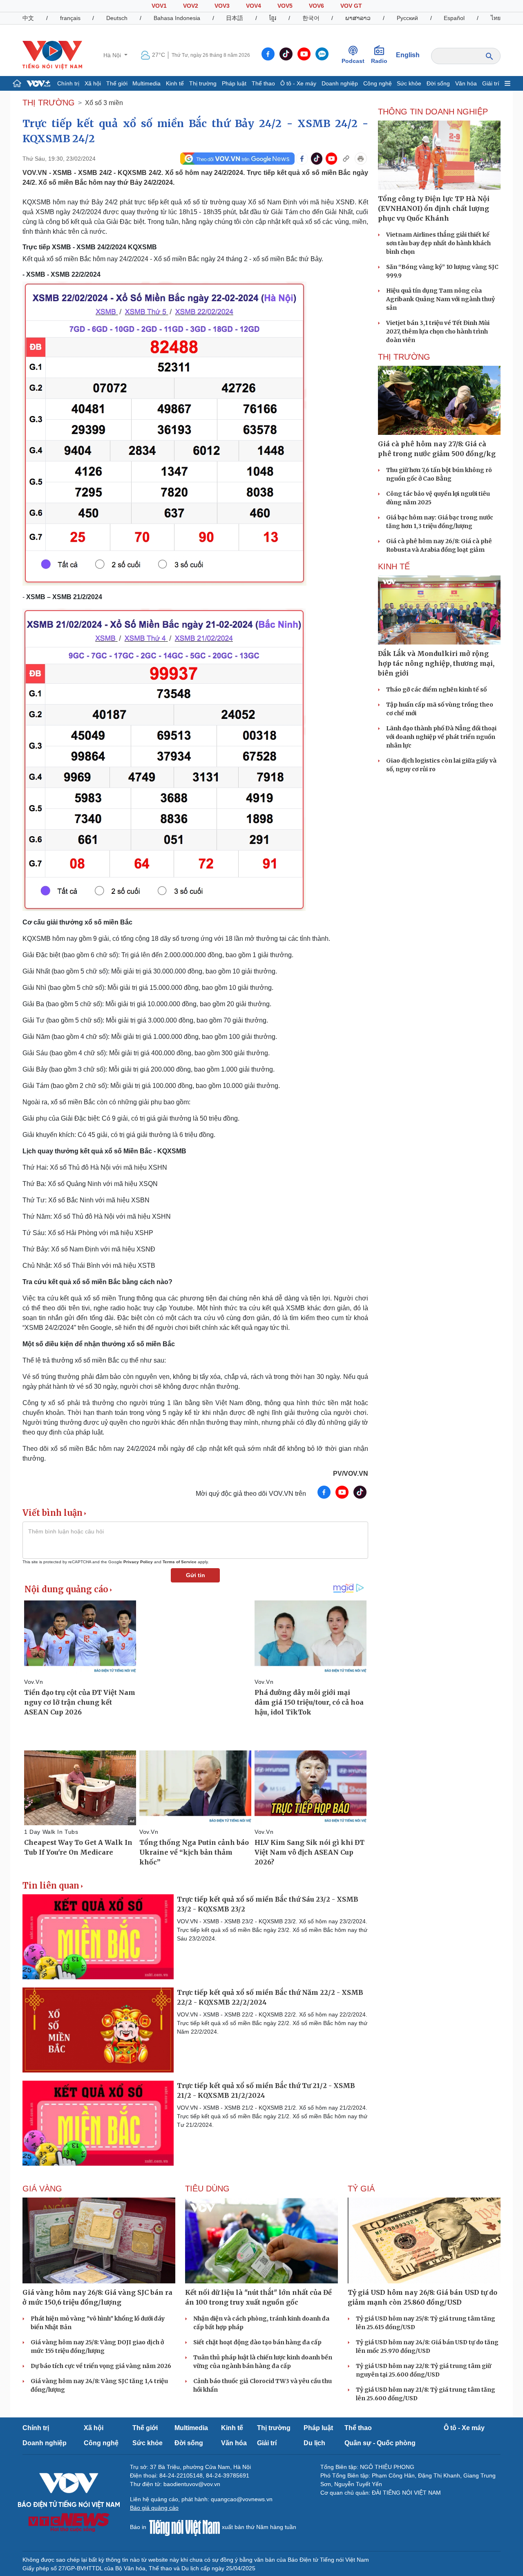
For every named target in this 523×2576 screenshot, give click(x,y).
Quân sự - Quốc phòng (380, 2443)
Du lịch (314, 2443)
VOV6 (316, 6)
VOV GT (351, 6)
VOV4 (254, 6)
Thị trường (203, 83)
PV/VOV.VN (351, 1474)
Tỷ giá (361, 2189)
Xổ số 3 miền (104, 103)
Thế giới (117, 83)
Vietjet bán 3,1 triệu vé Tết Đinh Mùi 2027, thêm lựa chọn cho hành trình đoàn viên (438, 331)
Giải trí (491, 83)
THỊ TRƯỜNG (49, 103)
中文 (28, 18)
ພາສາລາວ (358, 18)
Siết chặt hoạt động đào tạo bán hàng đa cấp (257, 2342)
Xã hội (93, 83)
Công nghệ (378, 83)
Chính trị (68, 83)
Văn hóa (466, 83)
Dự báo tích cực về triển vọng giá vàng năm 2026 (101, 2366)
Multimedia (146, 83)
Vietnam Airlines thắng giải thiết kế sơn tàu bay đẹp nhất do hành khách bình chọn (438, 243)
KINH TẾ (394, 566)
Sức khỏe (409, 83)
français (70, 18)
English (408, 55)
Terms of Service (180, 1562)
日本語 (235, 18)
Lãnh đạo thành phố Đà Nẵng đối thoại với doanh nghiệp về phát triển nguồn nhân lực (441, 737)
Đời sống (438, 83)
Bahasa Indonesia (177, 18)
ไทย (496, 18)
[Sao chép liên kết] (346, 159)
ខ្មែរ (273, 18)
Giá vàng (42, 2189)
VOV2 (191, 6)
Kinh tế (175, 83)
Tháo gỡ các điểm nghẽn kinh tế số (436, 689)
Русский (407, 18)
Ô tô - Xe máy (298, 83)
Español (454, 18)
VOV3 (222, 6)
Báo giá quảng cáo (154, 2508)
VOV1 (159, 6)
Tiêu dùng (207, 2189)
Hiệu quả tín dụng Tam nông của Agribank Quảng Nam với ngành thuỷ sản (440, 299)
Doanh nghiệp (340, 83)
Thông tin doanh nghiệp (433, 112)
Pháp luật (234, 83)
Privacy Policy (138, 1562)
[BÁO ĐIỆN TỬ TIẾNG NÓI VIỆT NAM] (52, 55)
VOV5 (285, 6)
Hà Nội (113, 55)
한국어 (311, 18)
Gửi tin (196, 1575)
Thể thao (263, 83)
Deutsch (117, 18)
